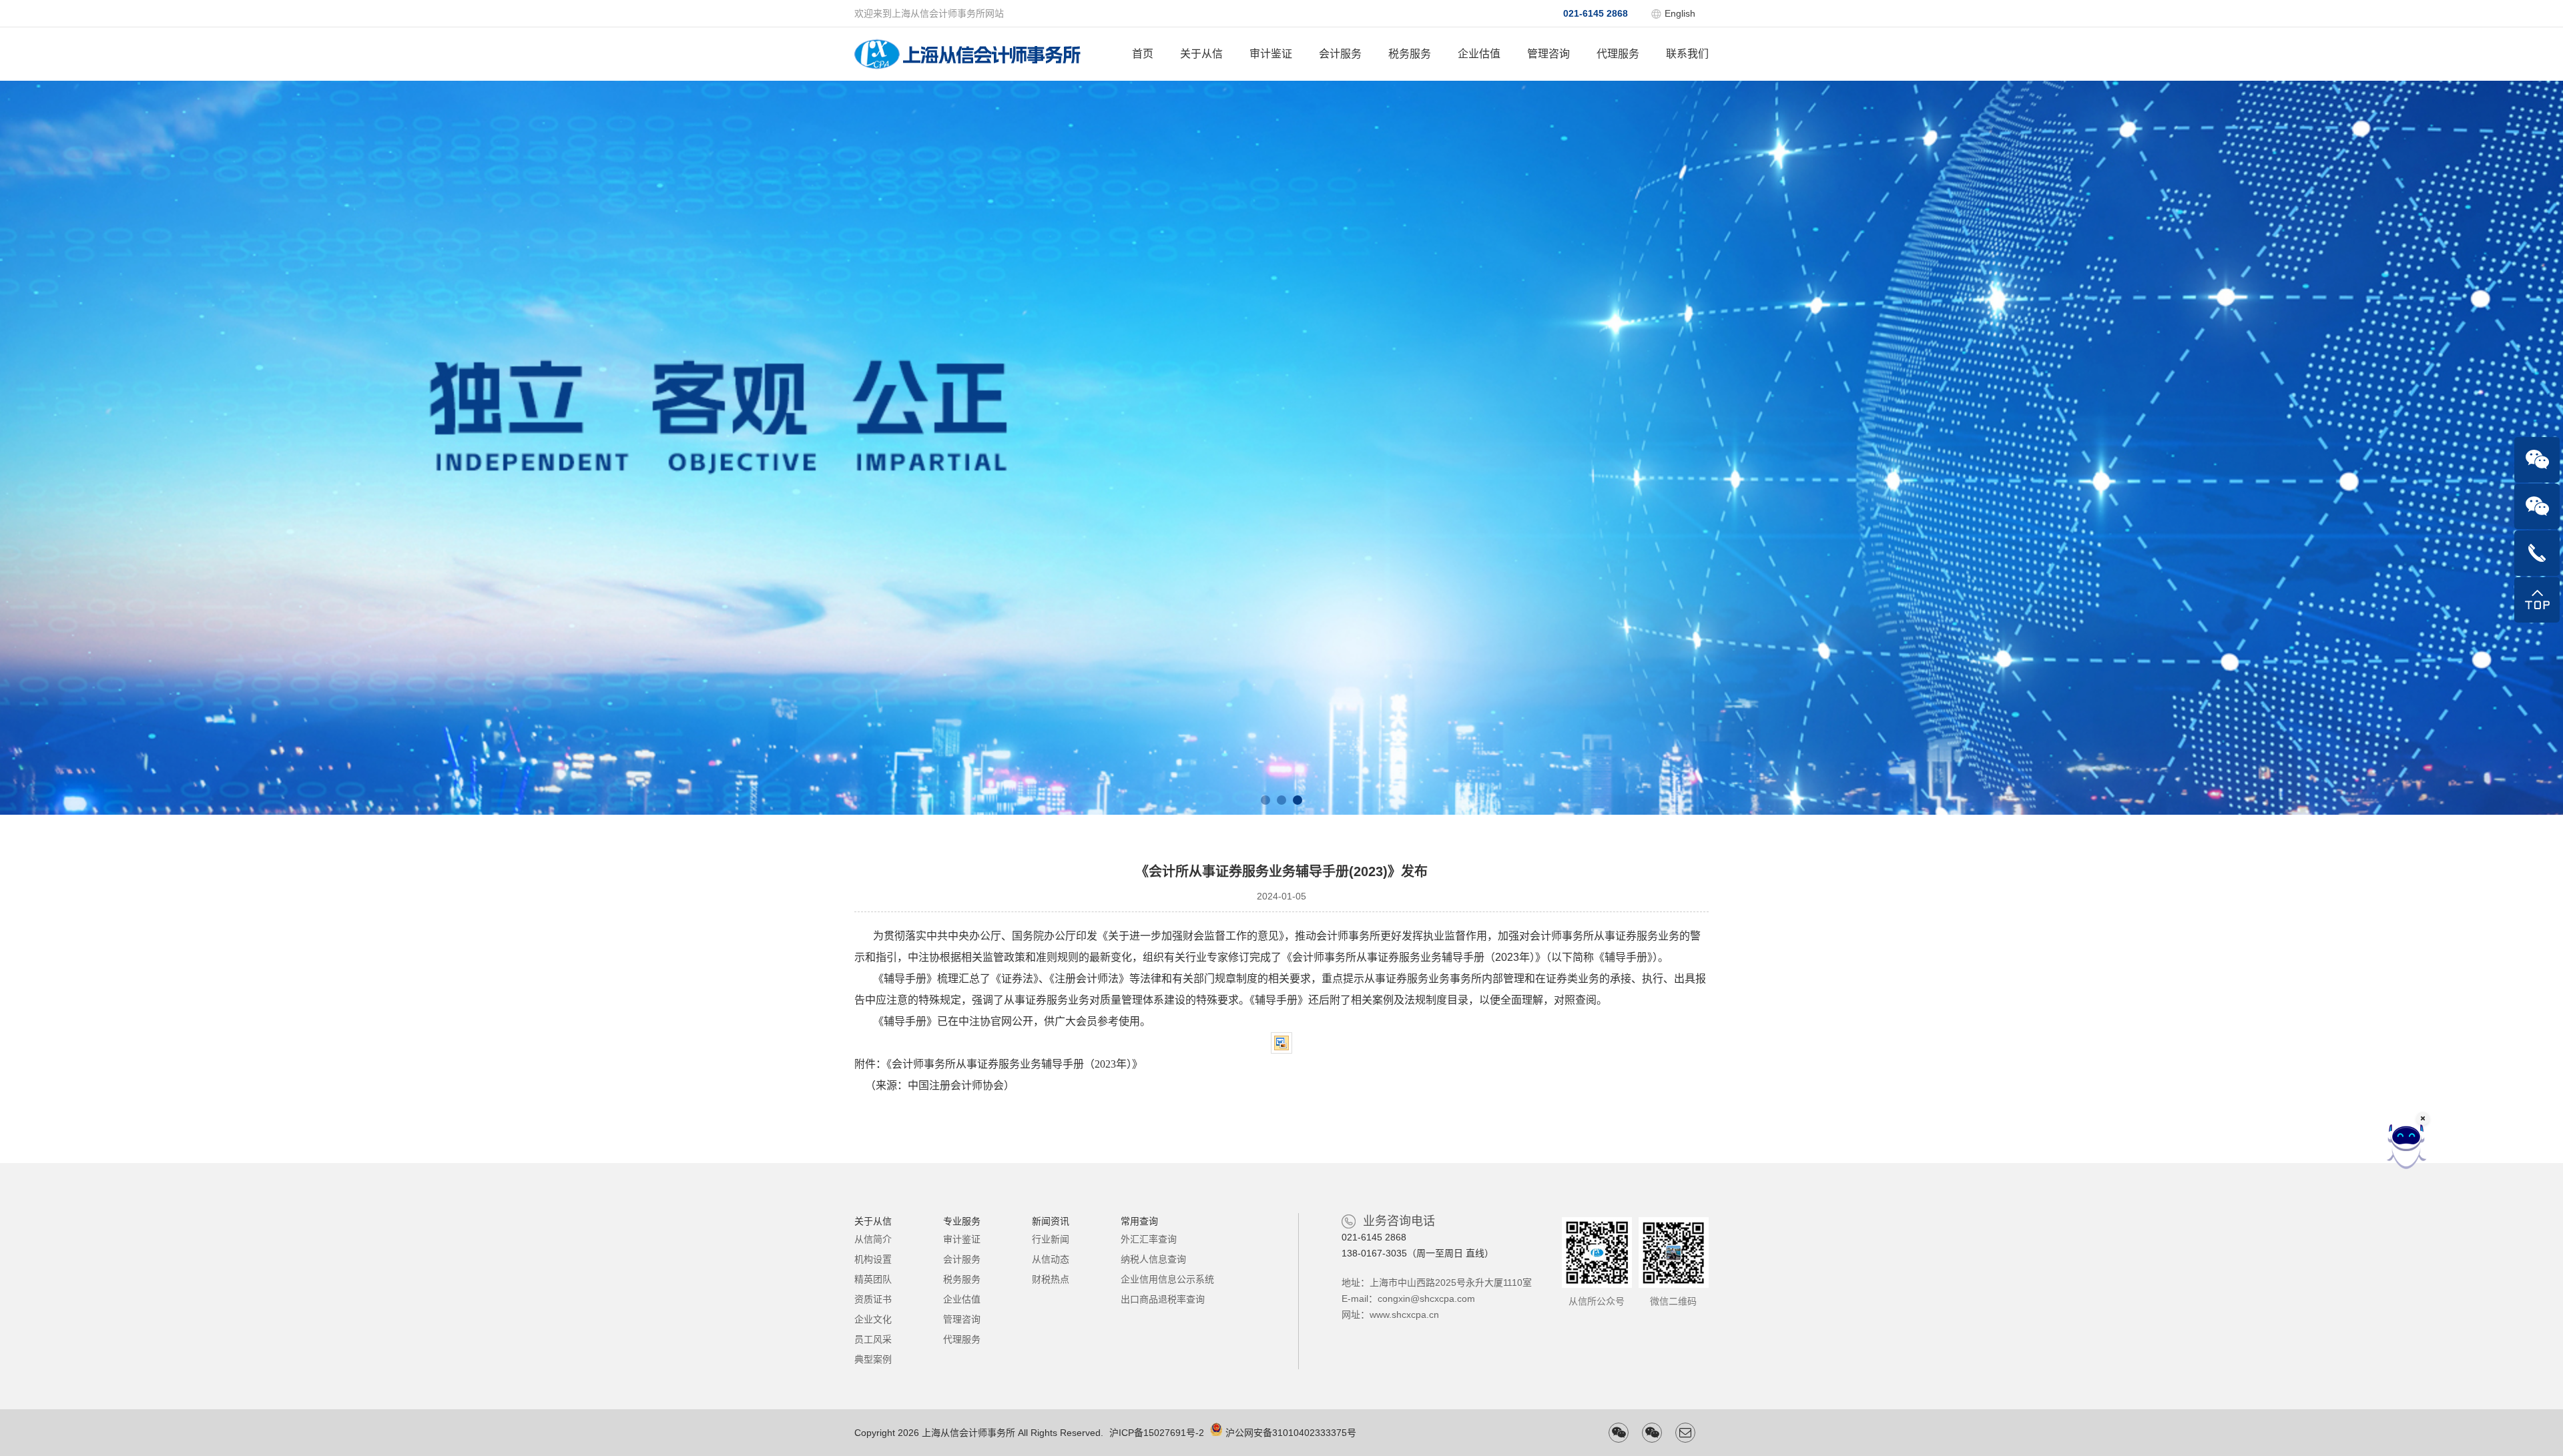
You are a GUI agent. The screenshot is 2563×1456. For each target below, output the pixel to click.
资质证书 (873, 1299)
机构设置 (873, 1259)
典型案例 (873, 1359)
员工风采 (873, 1339)
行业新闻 (1051, 1239)
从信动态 (1051, 1259)
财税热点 (1051, 1279)
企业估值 (1479, 54)
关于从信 (1201, 54)
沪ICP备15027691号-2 (1157, 1433)
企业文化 (873, 1319)
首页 (1143, 54)
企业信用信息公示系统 (1167, 1279)
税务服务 (1410, 54)
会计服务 (1340, 54)
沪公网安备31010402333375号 (1291, 1433)
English (1680, 13)
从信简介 (873, 1239)
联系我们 (1687, 54)
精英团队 (873, 1279)
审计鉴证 (1271, 54)
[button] (1265, 800)
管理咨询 (1548, 54)
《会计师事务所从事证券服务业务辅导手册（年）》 (1015, 1064)
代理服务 (1618, 54)
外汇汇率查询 (1149, 1239)
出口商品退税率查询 (1163, 1299)
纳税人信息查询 (1153, 1259)
